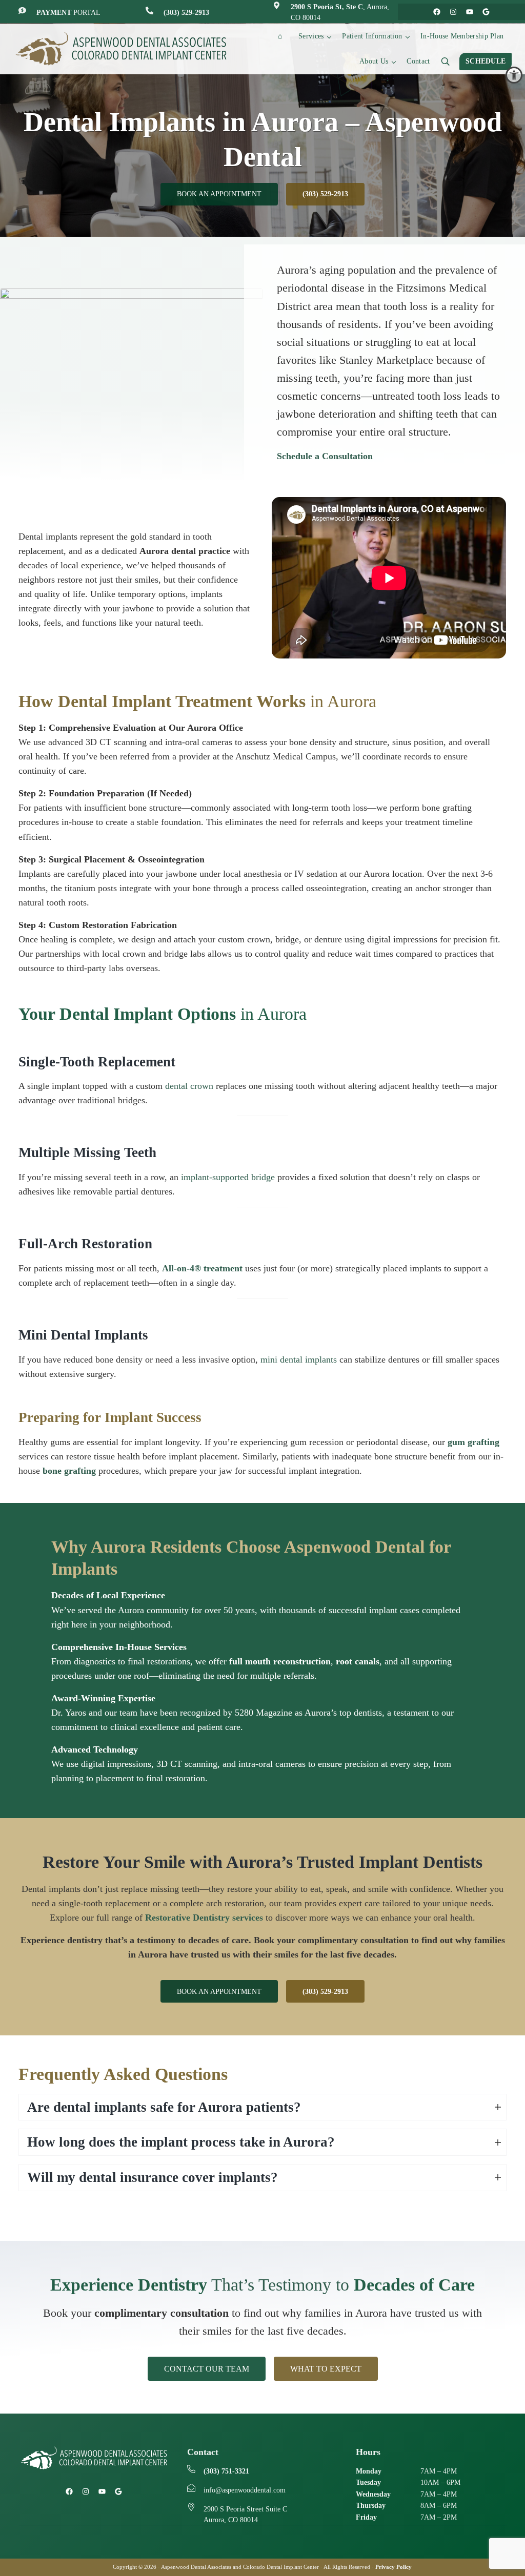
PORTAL (68, 13)
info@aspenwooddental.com (245, 2490)
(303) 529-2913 (186, 13)
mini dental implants (300, 1359)
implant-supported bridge (229, 1177)
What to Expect (326, 2369)
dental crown (190, 1086)
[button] (514, 75)
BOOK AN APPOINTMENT (219, 194)
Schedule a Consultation (325, 456)
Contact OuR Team (207, 2369)
